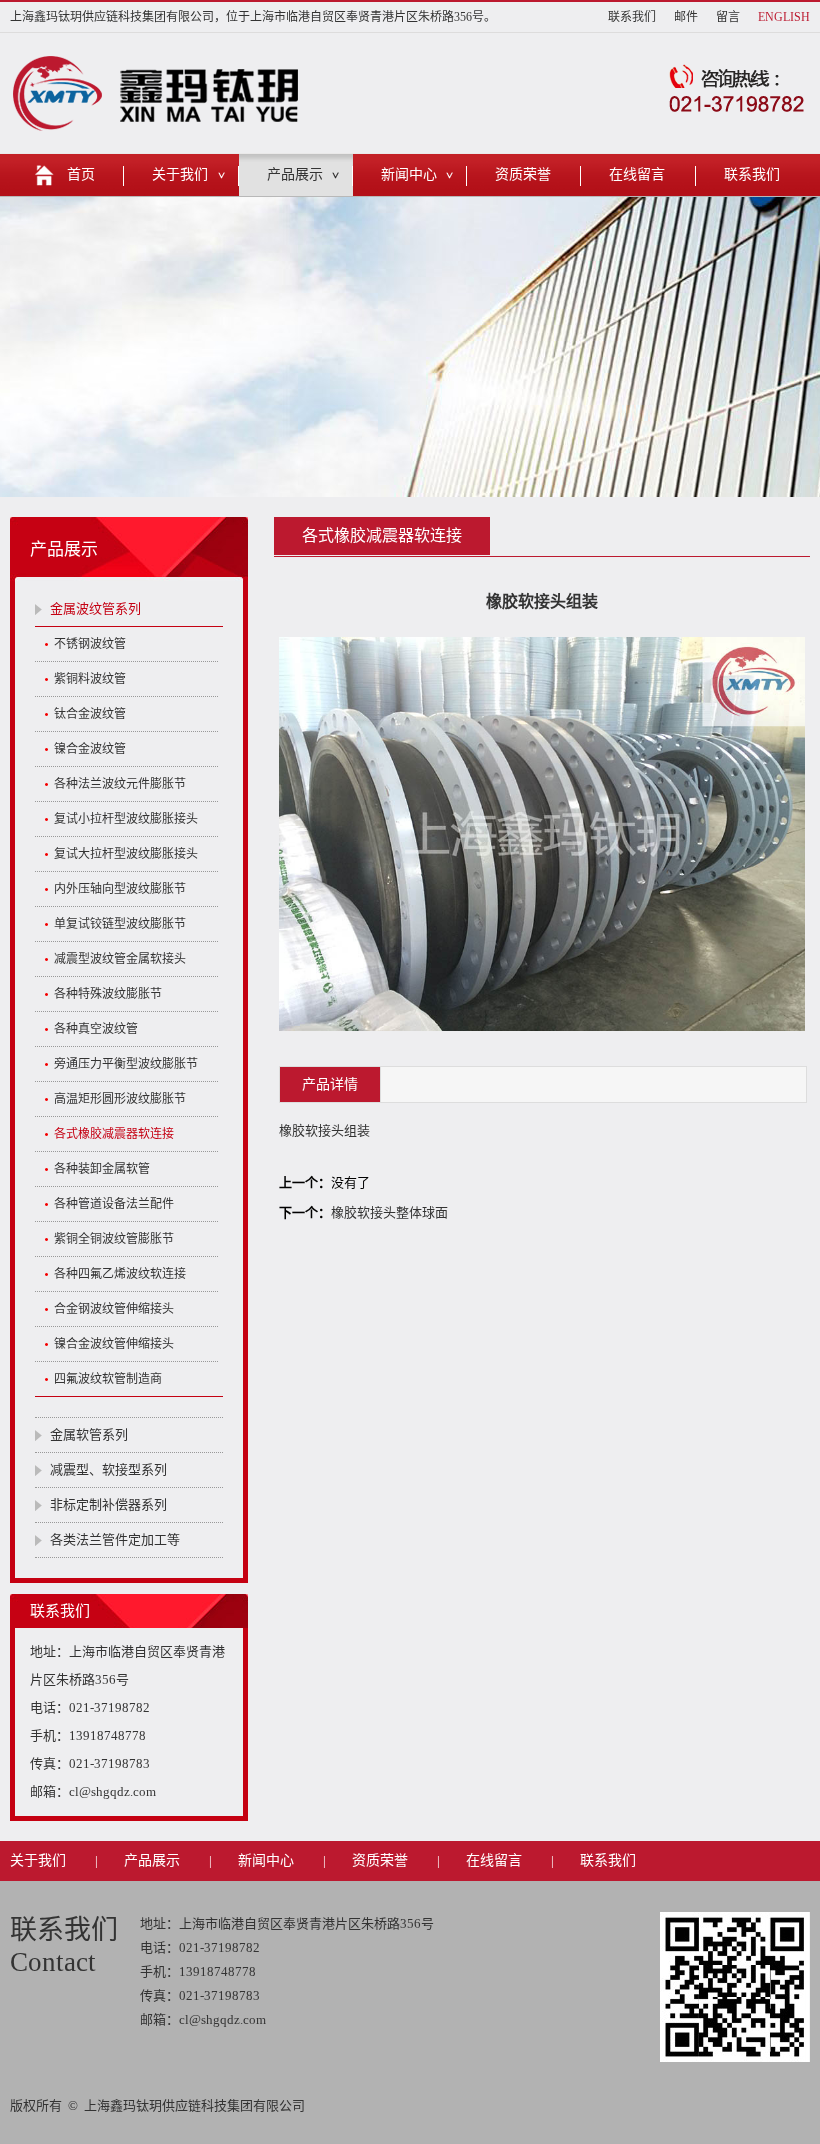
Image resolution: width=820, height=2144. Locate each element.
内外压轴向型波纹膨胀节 (120, 889)
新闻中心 (409, 174)
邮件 (686, 17)
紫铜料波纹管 (90, 679)
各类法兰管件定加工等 (115, 1539)
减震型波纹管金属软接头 (120, 959)
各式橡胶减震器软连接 (114, 1134)
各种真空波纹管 (96, 1029)
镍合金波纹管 (90, 749)
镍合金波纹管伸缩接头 (114, 1344)
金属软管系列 (89, 1434)
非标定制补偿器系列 (108, 1504)
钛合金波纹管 (90, 714)
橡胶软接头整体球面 (389, 1212)
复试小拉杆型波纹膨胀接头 (126, 819)
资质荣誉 (523, 174)
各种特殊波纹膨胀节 (108, 994)
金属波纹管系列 (95, 608)
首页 (81, 174)
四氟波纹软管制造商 (108, 1379)
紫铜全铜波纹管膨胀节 (114, 1239)
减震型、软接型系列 (108, 1469)
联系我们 (632, 17)
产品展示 (295, 174)
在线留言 (637, 174)
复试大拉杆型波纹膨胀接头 (126, 854)
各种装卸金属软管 (102, 1169)
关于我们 (180, 174)
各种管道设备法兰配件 (114, 1204)
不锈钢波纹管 (90, 644)
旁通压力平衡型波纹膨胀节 (126, 1064)
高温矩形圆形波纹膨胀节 (120, 1099)
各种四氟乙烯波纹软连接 (120, 1274)
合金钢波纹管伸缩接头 (114, 1309)
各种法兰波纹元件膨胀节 (120, 784)
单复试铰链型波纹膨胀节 (120, 924)
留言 (728, 17)
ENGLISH (784, 17)
